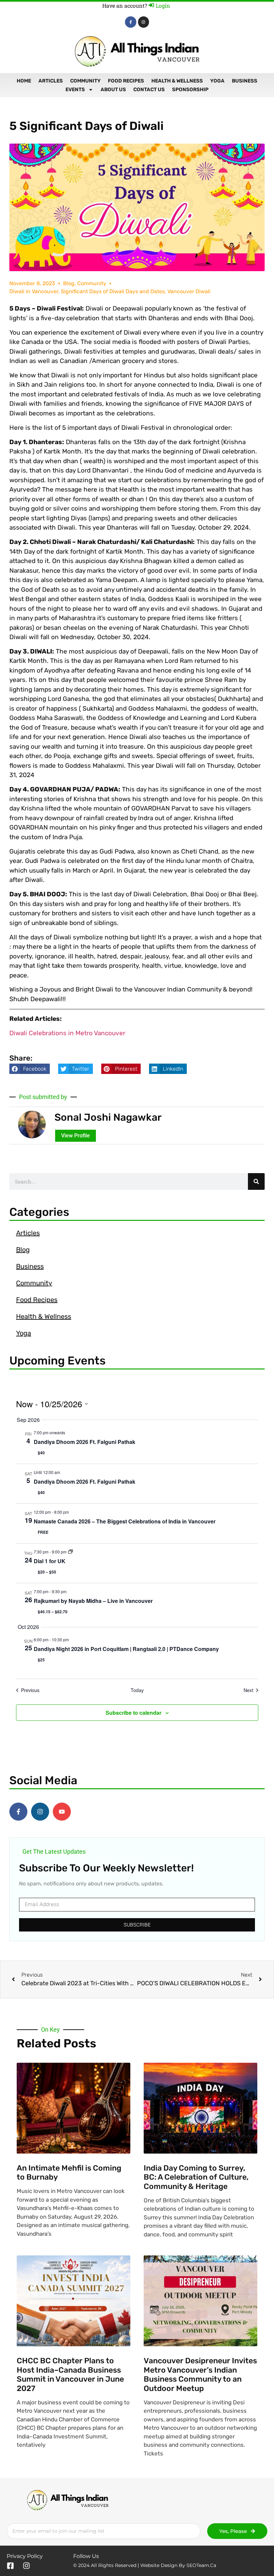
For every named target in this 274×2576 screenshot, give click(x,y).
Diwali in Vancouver (34, 291)
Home (24, 81)
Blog (69, 283)
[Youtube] (62, 1812)
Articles (51, 81)
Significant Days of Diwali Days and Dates (113, 291)
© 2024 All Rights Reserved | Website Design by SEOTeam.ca (145, 2565)
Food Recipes (126, 81)
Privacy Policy (25, 2556)
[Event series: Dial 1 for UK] (71, 1552)
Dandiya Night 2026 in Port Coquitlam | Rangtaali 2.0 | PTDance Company (126, 1649)
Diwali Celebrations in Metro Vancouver (67, 1033)
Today (137, 1690)
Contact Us (149, 89)
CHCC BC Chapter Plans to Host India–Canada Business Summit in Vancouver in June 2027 (70, 2374)
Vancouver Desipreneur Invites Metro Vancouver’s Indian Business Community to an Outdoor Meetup (200, 2374)
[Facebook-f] (131, 22)
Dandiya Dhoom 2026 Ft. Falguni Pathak (85, 1442)
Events (75, 89)
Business (245, 81)
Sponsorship (190, 89)
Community (85, 81)
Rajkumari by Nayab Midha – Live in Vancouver (93, 1601)
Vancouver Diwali (189, 291)
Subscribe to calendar (133, 1713)
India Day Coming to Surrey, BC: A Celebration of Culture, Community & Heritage (196, 2177)
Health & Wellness (177, 81)
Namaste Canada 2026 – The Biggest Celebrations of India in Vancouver (125, 1521)
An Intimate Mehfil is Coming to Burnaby (69, 2173)
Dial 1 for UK (50, 1561)
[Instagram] (144, 22)
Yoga (217, 81)
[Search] (256, 1181)
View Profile (76, 1136)
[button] (30, 1069)
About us (113, 89)
